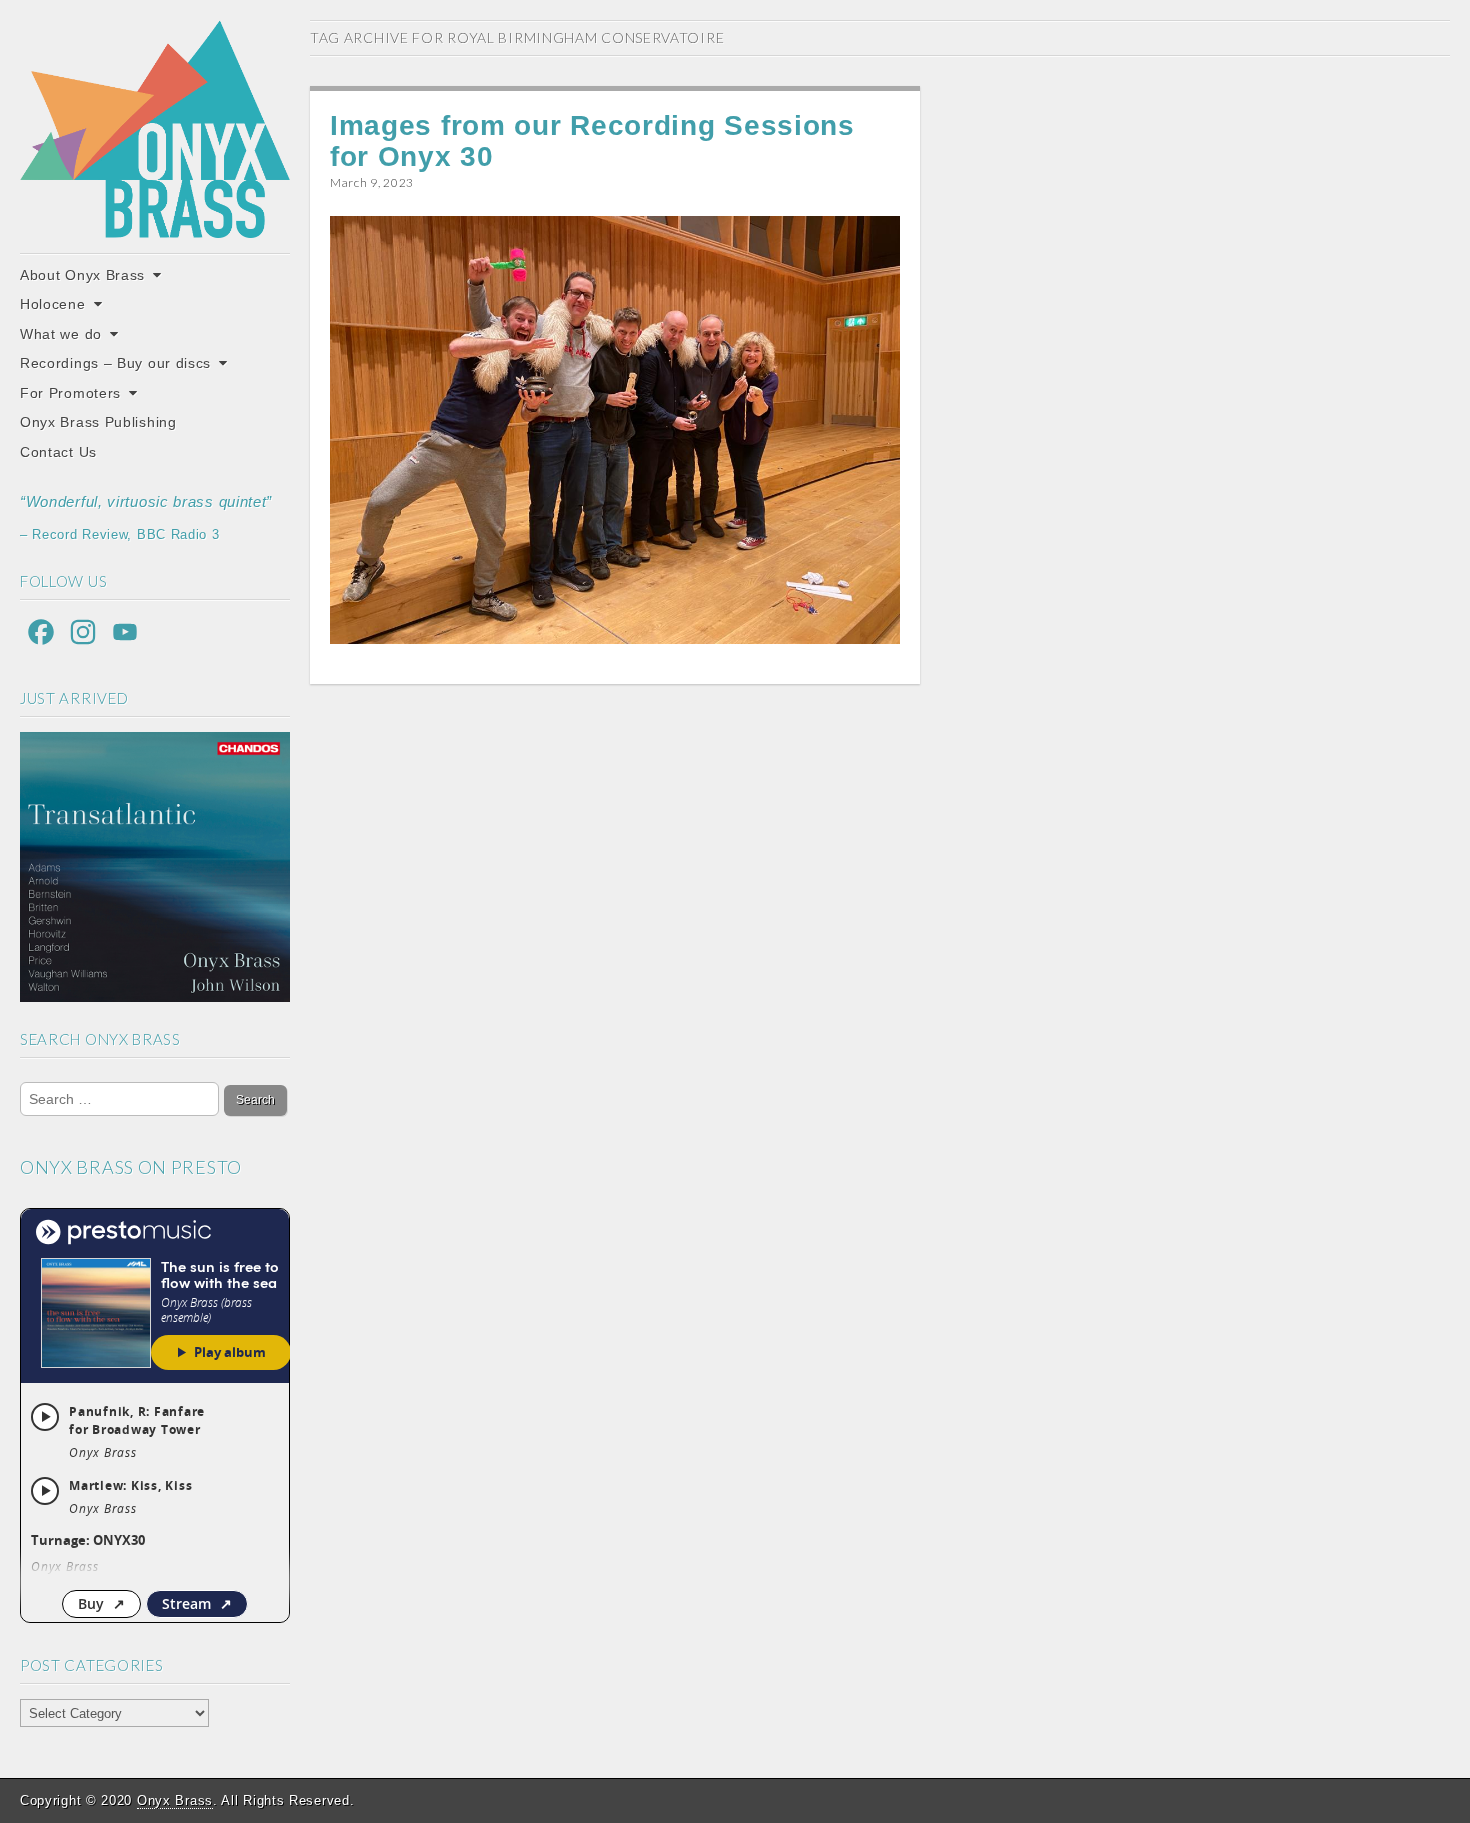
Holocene (53, 304)
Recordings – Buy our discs (115, 363)
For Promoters (70, 393)
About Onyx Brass (82, 275)
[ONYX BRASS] (155, 129)
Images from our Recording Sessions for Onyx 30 (592, 141)
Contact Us (58, 452)
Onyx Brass (175, 1800)
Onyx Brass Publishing (98, 422)
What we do (61, 334)
